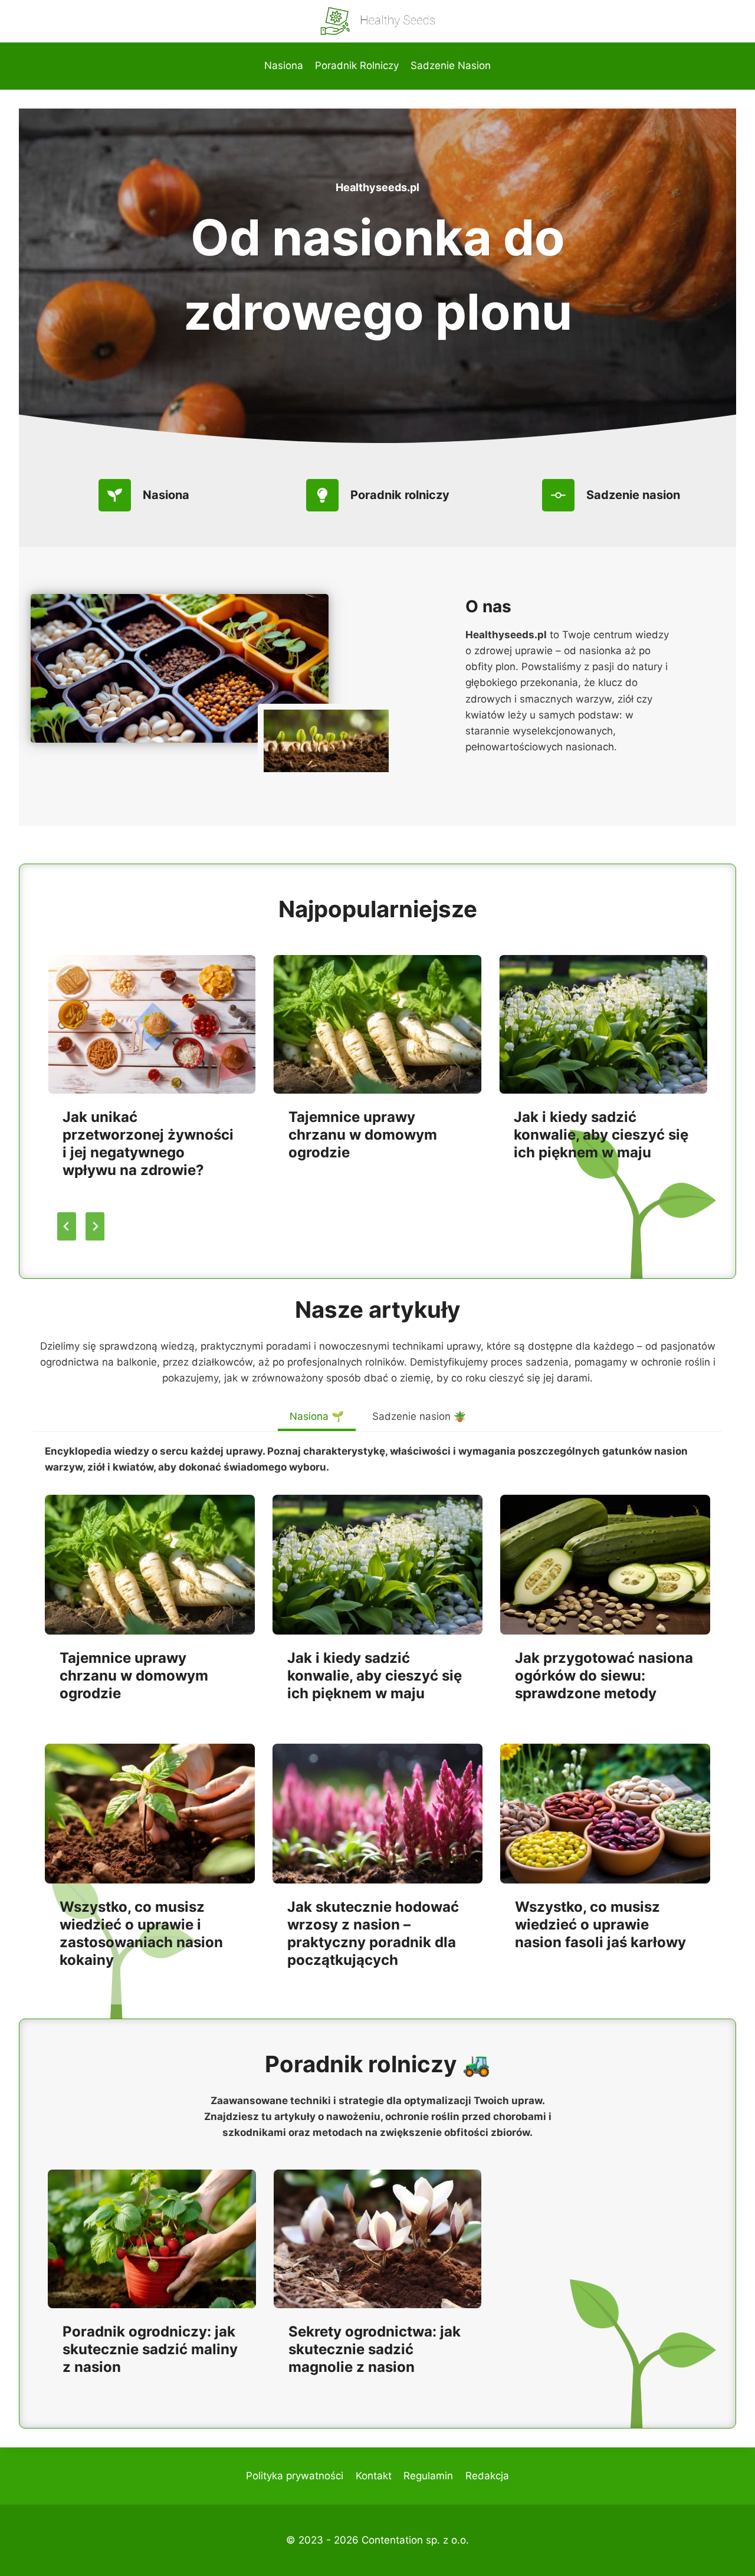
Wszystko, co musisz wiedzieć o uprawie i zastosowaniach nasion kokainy (141, 1933)
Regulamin (428, 2476)
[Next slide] (95, 1226)
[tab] (317, 1418)
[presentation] (152, 1024)
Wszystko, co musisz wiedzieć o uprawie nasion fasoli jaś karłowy (600, 1924)
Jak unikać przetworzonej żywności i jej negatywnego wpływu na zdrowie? (148, 1143)
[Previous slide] (67, 1226)
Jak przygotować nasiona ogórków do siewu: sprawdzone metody (604, 1676)
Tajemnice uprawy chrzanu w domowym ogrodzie (363, 1135)
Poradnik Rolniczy (357, 65)
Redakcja (487, 2476)
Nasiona (284, 65)
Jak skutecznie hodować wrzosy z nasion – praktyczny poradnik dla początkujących (373, 1933)
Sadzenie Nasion (451, 65)
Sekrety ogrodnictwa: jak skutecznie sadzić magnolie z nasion (375, 2349)
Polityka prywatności (295, 2476)
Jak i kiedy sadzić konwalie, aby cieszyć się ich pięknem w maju (601, 1135)
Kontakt (374, 2476)
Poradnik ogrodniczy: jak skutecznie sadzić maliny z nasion (150, 2349)
